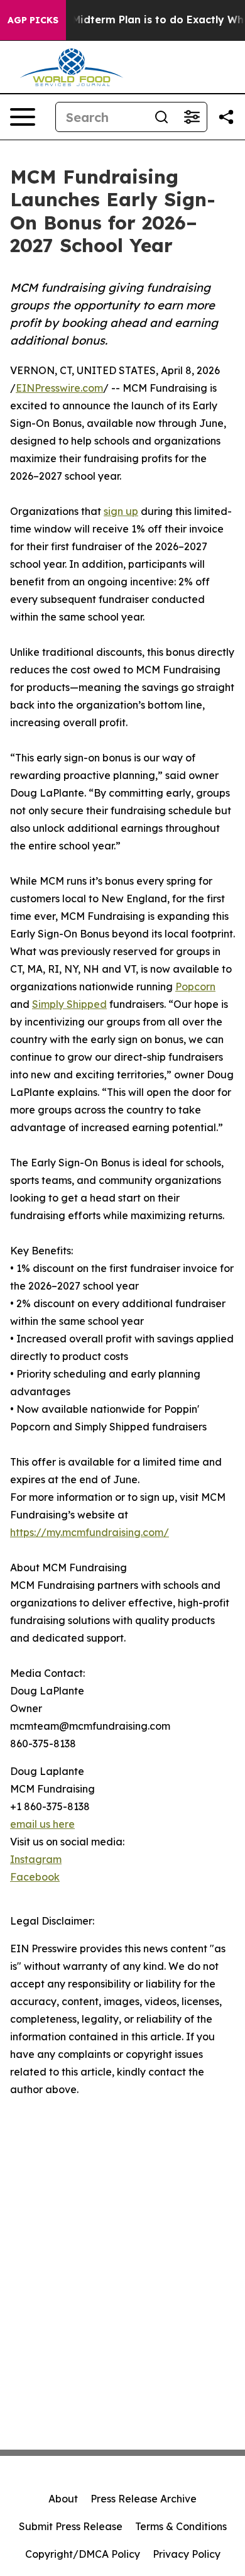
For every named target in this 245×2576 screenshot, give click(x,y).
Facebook (35, 1877)
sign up (121, 511)
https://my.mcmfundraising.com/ (90, 1532)
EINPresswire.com (59, 388)
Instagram (36, 1859)
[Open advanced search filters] (192, 117)
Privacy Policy (187, 2554)
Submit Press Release (71, 2526)
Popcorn (195, 987)
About (63, 2499)
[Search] (161, 117)
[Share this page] (226, 117)
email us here (42, 1824)
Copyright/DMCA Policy (83, 2554)
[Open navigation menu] (23, 117)
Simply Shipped (69, 1004)
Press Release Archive (144, 2499)
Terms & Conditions (181, 2526)
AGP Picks (33, 20)
